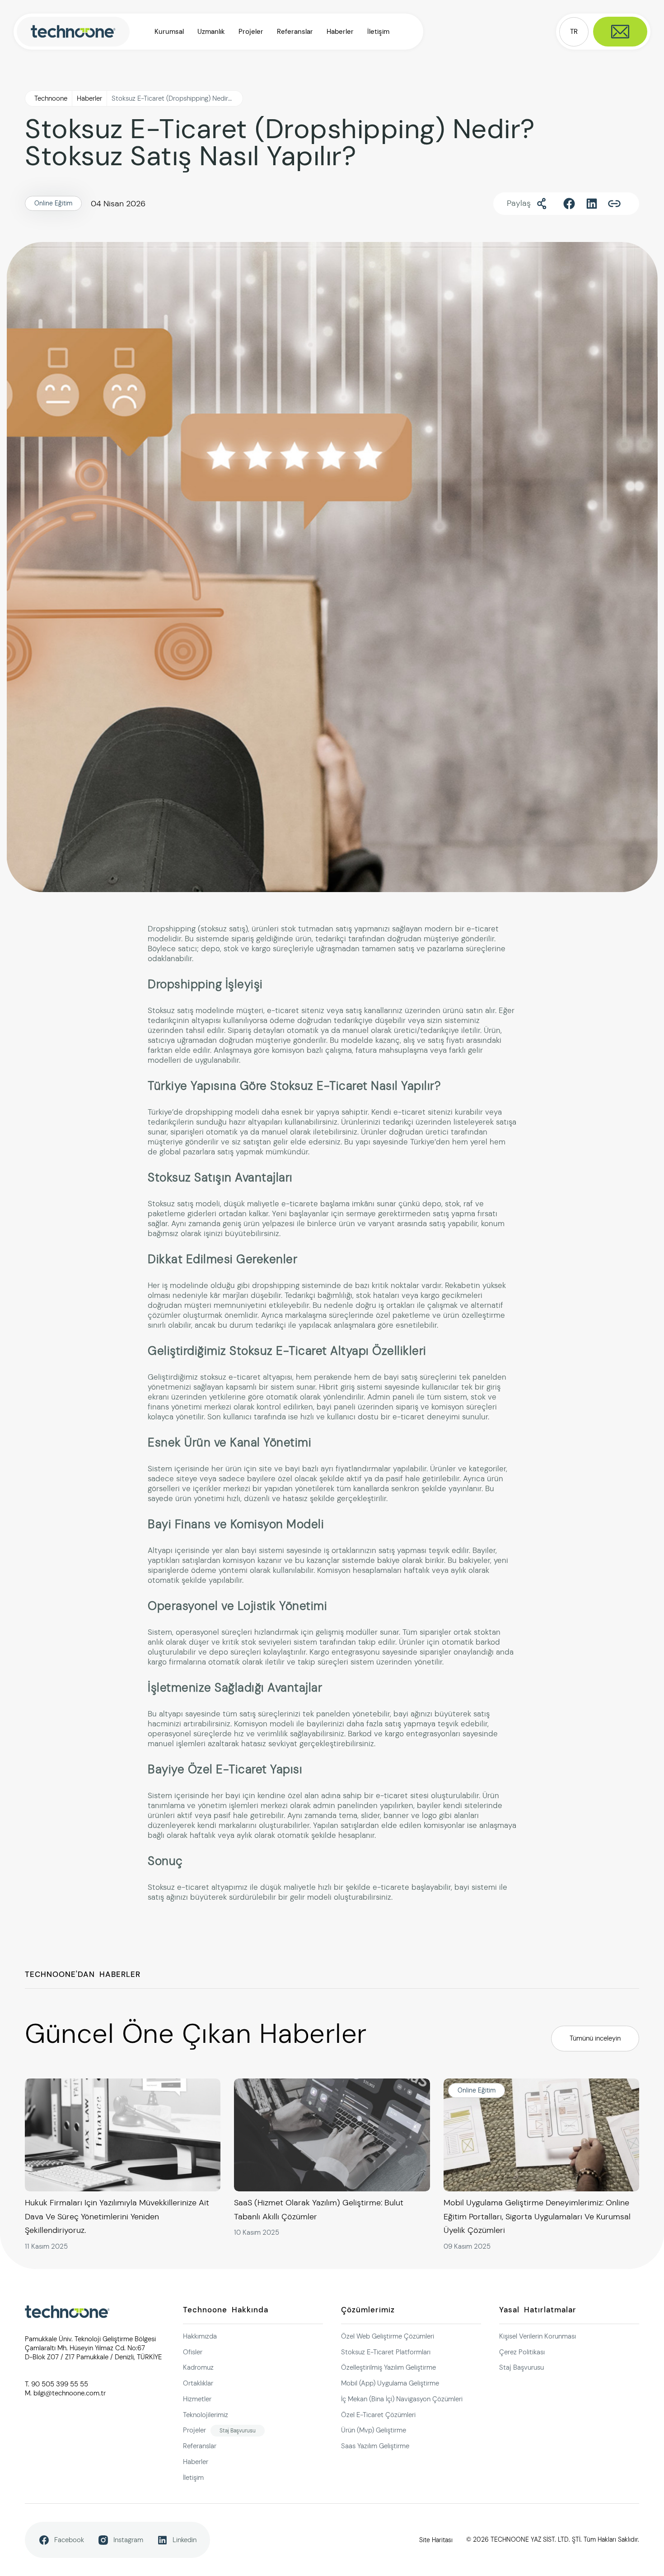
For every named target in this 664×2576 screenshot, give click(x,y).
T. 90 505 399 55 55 (56, 2384)
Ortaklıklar (198, 2383)
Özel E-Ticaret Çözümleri (378, 2414)
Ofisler (193, 2352)
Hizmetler (197, 2399)
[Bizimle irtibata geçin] (620, 32)
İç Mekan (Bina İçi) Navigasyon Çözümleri (402, 2399)
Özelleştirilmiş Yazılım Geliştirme (388, 2367)
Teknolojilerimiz (206, 2414)
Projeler (251, 32)
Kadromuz (198, 2367)
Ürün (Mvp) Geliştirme (374, 2430)
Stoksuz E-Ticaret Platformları (386, 2352)
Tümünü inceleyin (595, 2038)
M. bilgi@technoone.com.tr (65, 2393)
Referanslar (295, 32)
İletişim (378, 32)
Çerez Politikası (522, 2352)
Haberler (340, 32)
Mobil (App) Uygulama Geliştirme (390, 2383)
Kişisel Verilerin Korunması (538, 2336)
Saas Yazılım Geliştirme (375, 2446)
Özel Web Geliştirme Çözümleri (388, 2336)
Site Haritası (436, 2540)
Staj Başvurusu (238, 2430)
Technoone (51, 98)
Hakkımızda (200, 2336)
